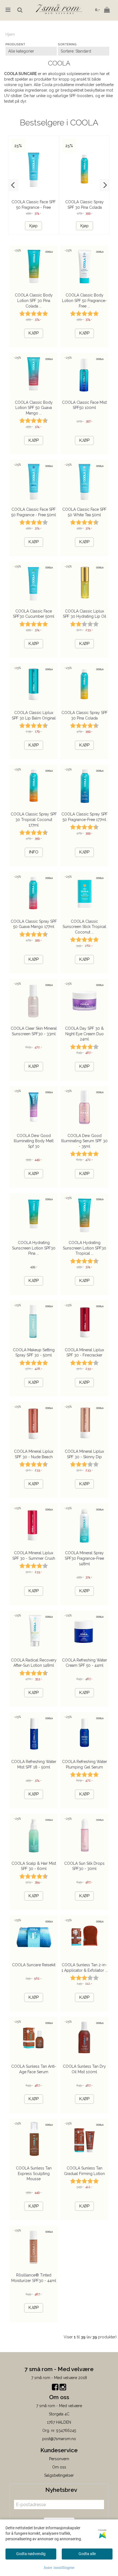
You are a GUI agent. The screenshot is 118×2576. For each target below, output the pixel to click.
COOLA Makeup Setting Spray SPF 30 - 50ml (34, 1353)
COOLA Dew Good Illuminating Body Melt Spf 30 (34, 1141)
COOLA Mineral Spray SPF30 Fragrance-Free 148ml (84, 1558)
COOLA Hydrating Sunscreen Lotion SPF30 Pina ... (34, 1248)
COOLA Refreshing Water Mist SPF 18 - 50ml (34, 1764)
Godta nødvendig (31, 2554)
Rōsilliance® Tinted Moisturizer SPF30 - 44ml (34, 2278)
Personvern (59, 2459)
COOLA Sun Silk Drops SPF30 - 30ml (84, 1866)
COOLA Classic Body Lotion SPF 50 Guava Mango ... (34, 408)
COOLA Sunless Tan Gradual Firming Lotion (84, 2171)
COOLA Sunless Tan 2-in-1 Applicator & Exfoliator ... (85, 1968)
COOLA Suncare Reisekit (34, 1965)
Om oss (59, 2467)
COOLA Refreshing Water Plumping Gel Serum (85, 1764)
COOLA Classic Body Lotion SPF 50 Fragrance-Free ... (84, 300)
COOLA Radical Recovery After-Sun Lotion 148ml (34, 1663)
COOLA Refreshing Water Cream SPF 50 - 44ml (85, 1663)
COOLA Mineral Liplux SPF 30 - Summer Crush (34, 1556)
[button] (13, 185)
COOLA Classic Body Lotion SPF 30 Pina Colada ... (34, 300)
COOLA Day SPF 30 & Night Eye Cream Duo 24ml (84, 1034)
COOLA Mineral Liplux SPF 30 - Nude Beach (34, 1454)
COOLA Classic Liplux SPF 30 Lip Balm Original (34, 715)
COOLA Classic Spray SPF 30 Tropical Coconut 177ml (34, 819)
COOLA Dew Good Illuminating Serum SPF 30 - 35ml (84, 1141)
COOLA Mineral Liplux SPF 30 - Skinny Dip (84, 1454)
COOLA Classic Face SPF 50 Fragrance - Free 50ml (34, 207)
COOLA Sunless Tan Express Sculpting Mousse (34, 2173)
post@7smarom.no (59, 2439)
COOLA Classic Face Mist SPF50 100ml (84, 405)
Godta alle (87, 2554)
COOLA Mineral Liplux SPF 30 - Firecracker (84, 1353)
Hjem (10, 34)
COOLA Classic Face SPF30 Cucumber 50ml (34, 614)
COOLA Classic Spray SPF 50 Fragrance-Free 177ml (85, 817)
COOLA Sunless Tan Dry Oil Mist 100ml (84, 2069)
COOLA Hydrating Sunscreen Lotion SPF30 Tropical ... (85, 1248)
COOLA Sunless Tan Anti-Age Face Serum (34, 2069)
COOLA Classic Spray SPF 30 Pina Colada (85, 715)
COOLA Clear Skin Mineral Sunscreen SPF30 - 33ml (34, 1031)
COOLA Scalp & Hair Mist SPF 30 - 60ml (34, 1866)
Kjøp (33, 226)
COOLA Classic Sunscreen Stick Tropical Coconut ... (84, 927)
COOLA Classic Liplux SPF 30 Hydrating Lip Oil (85, 614)
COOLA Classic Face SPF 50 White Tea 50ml (84, 512)
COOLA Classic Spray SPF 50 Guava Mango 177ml (34, 924)
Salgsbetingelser (59, 2475)
